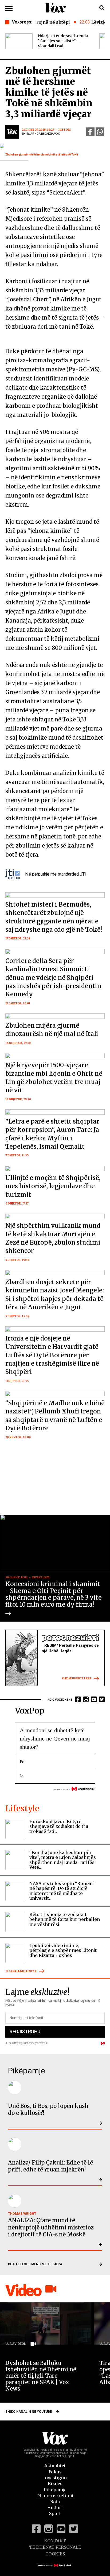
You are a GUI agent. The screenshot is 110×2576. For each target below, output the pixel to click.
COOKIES (55, 2554)
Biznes (55, 2484)
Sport (55, 2513)
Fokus (55, 2472)
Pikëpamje (55, 2490)
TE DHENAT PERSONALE (55, 2547)
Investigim (55, 2478)
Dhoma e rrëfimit (55, 2496)
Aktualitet (55, 2466)
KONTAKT (55, 2541)
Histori (55, 2508)
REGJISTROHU (25, 2032)
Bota (55, 2502)
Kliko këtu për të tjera (76, 1678)
